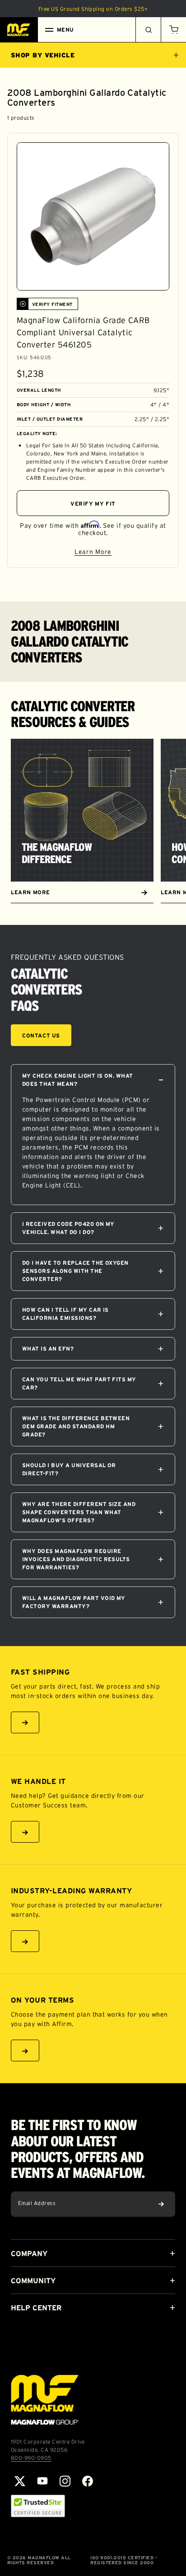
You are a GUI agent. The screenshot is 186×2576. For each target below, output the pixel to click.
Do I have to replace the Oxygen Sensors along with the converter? (75, 1271)
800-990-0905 (31, 2458)
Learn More (122, 553)
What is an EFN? (48, 1349)
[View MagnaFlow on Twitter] (20, 2481)
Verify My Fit (93, 504)
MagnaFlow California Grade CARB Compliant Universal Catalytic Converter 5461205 (83, 333)
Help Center (36, 2308)
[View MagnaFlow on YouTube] (42, 2481)
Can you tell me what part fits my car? (79, 1383)
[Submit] (161, 2204)
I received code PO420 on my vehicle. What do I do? (68, 1228)
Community (33, 2280)
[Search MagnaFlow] (148, 30)
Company (29, 2253)
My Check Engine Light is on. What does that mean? (78, 1080)
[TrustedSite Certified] (38, 2506)
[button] (173, 30)
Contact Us (41, 1035)
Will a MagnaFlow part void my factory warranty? (74, 1602)
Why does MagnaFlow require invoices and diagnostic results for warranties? (76, 1559)
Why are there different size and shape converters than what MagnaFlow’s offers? (79, 1512)
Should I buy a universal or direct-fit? (69, 1469)
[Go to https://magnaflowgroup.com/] (45, 2400)
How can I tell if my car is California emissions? (65, 1314)
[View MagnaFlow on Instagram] (65, 2481)
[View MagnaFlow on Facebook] (88, 2481)
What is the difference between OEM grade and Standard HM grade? (76, 1426)
